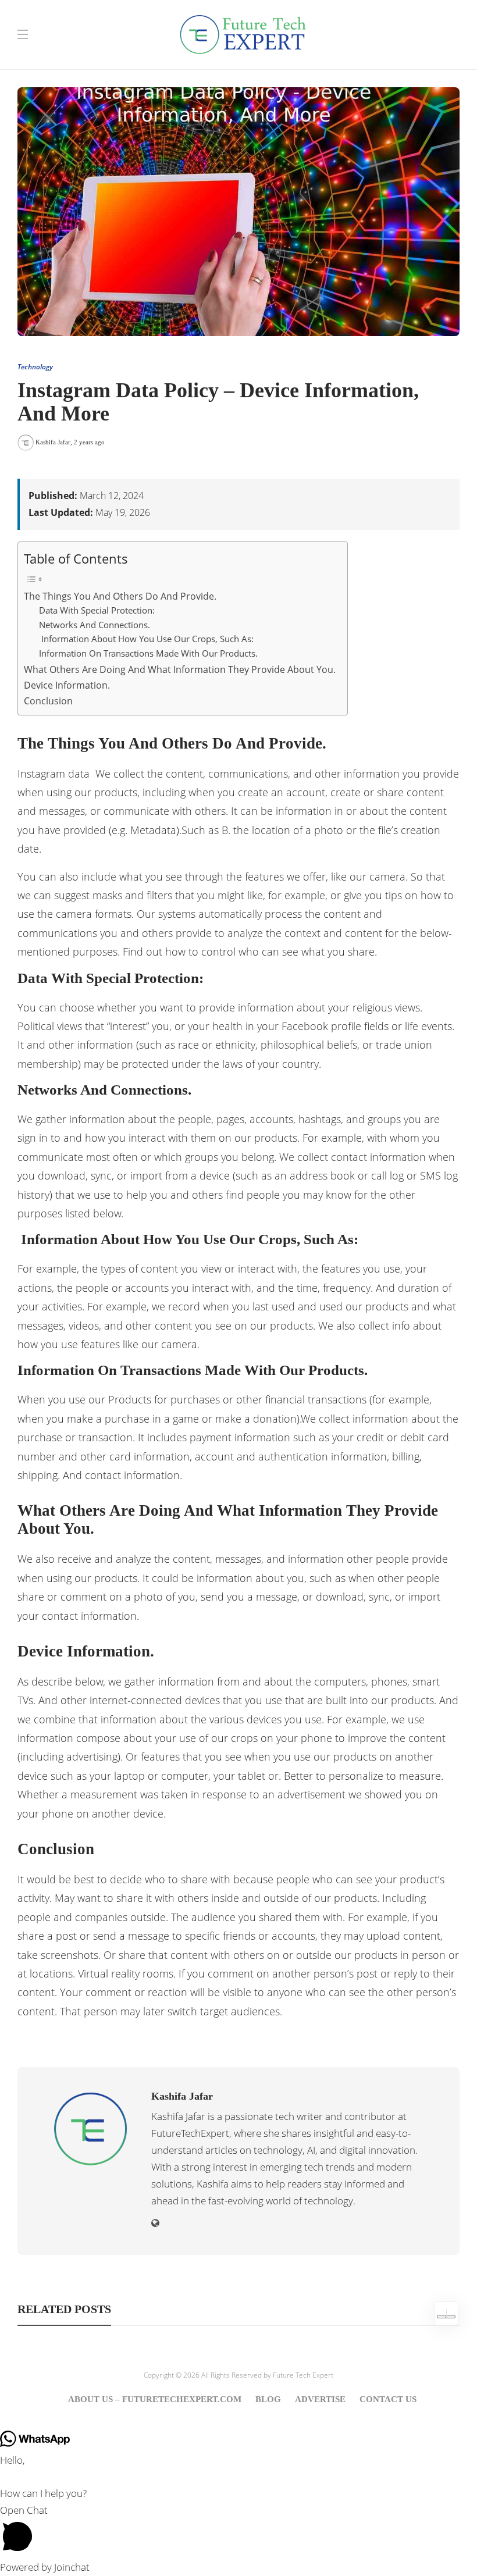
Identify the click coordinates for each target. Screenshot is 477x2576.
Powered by (45, 2567)
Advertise (320, 2399)
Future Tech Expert (303, 2375)
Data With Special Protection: (97, 610)
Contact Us (388, 2399)
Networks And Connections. (95, 625)
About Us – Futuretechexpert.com (155, 2399)
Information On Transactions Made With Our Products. (148, 653)
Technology (35, 367)
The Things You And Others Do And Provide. (120, 596)
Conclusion (48, 701)
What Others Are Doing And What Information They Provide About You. (180, 669)
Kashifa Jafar (53, 442)
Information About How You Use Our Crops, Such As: (146, 639)
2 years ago (89, 442)
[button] (238, 2531)
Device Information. (67, 685)
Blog (268, 2399)
